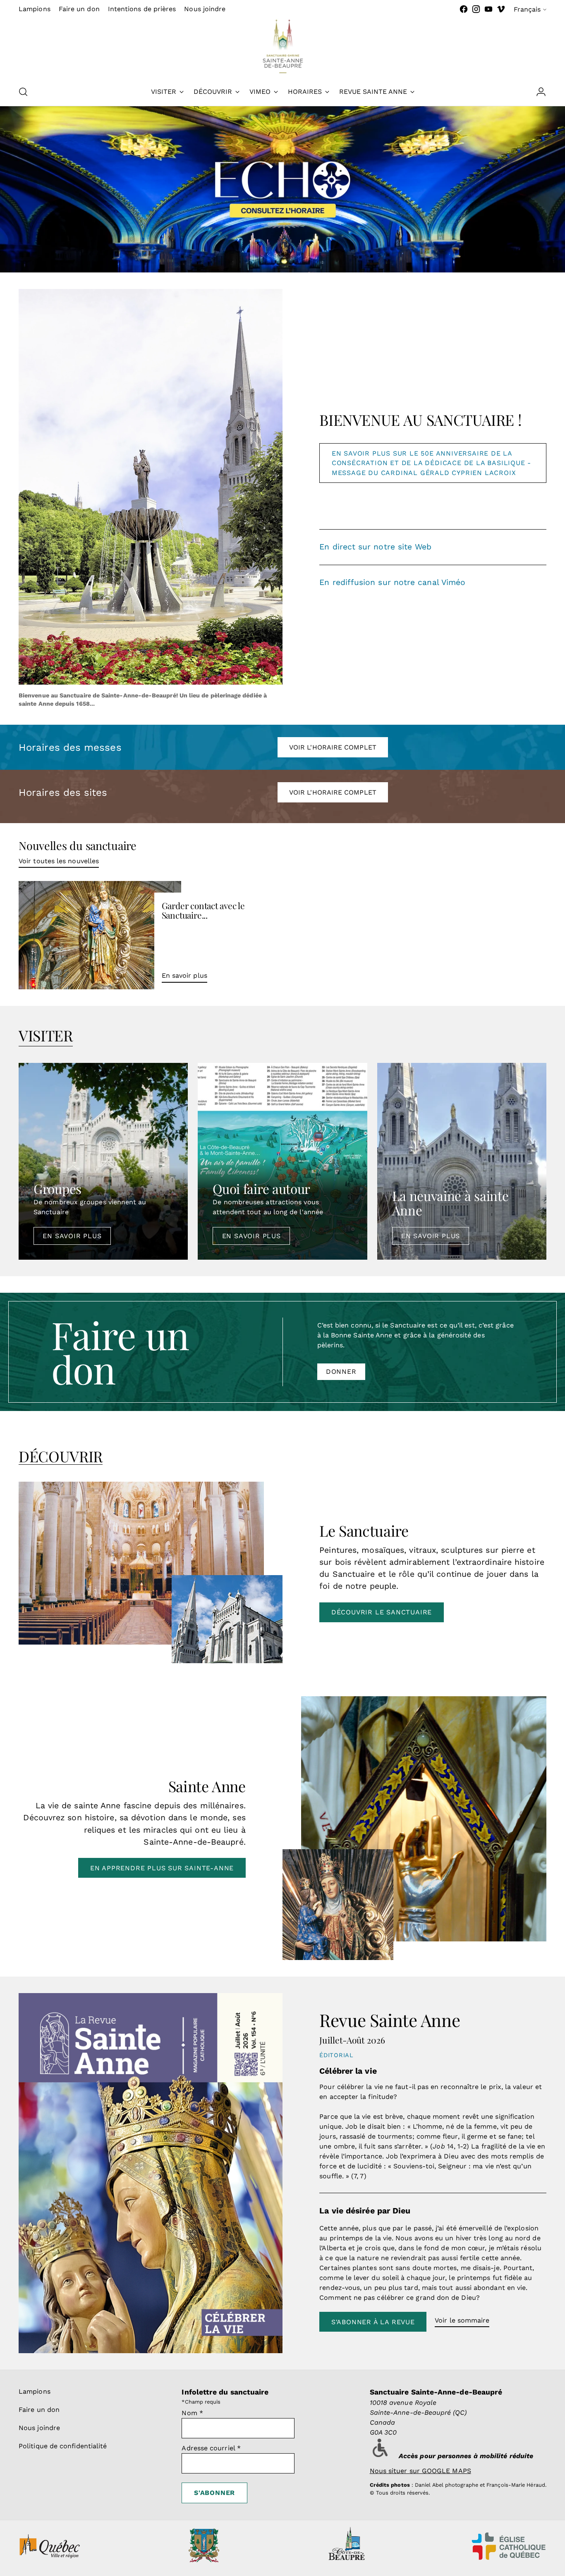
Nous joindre (39, 2428)
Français (527, 9)
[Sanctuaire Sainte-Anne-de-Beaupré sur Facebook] (464, 9)
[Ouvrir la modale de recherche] (23, 92)
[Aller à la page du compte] (538, 92)
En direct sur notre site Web (375, 547)
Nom (192, 2413)
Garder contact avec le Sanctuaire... (203, 910)
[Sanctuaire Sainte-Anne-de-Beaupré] (282, 46)
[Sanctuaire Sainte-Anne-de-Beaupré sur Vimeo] (501, 9)
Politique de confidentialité (63, 2446)
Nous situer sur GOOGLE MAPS (420, 2471)
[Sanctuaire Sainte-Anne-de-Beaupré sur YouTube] (488, 9)
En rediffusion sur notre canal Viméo (392, 582)
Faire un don (39, 2410)
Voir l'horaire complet (333, 747)
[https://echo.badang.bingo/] (282, 189)
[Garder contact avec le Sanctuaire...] (100, 935)
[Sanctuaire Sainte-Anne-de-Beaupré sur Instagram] (476, 9)
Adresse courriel (211, 2448)
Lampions (35, 2391)
